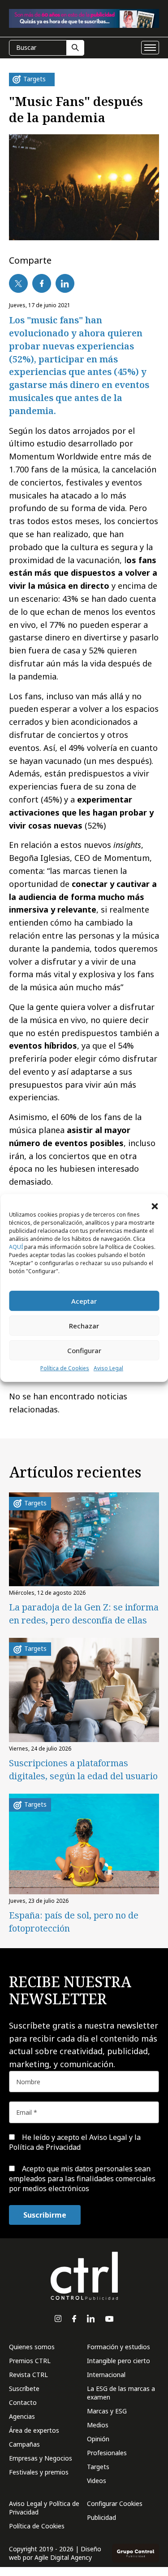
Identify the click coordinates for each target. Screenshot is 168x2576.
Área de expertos (34, 2430)
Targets (98, 2467)
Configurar (84, 1350)
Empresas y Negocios (41, 2458)
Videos (97, 2481)
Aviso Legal (108, 1368)
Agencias (22, 2416)
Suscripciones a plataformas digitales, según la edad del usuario (83, 1769)
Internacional (106, 2375)
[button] (155, 1205)
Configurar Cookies (115, 2503)
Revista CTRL (28, 2375)
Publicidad (101, 2517)
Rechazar (84, 1326)
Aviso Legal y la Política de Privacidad (75, 2142)
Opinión (98, 2439)
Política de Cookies (65, 1368)
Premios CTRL (30, 2361)
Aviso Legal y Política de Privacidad (44, 2508)
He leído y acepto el (75, 2142)
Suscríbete (24, 2389)
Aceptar (84, 1301)
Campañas (24, 2444)
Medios (98, 2425)
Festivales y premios (39, 2472)
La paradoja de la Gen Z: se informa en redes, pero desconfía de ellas (84, 1614)
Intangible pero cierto (118, 2361)
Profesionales (107, 2453)
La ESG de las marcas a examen (121, 2393)
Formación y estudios (118, 2347)
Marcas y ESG (107, 2411)
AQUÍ (16, 1247)
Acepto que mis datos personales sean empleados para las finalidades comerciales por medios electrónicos (82, 2179)
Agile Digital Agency (63, 2557)
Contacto (23, 2402)
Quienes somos (32, 2347)
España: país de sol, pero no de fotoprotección (74, 1922)
